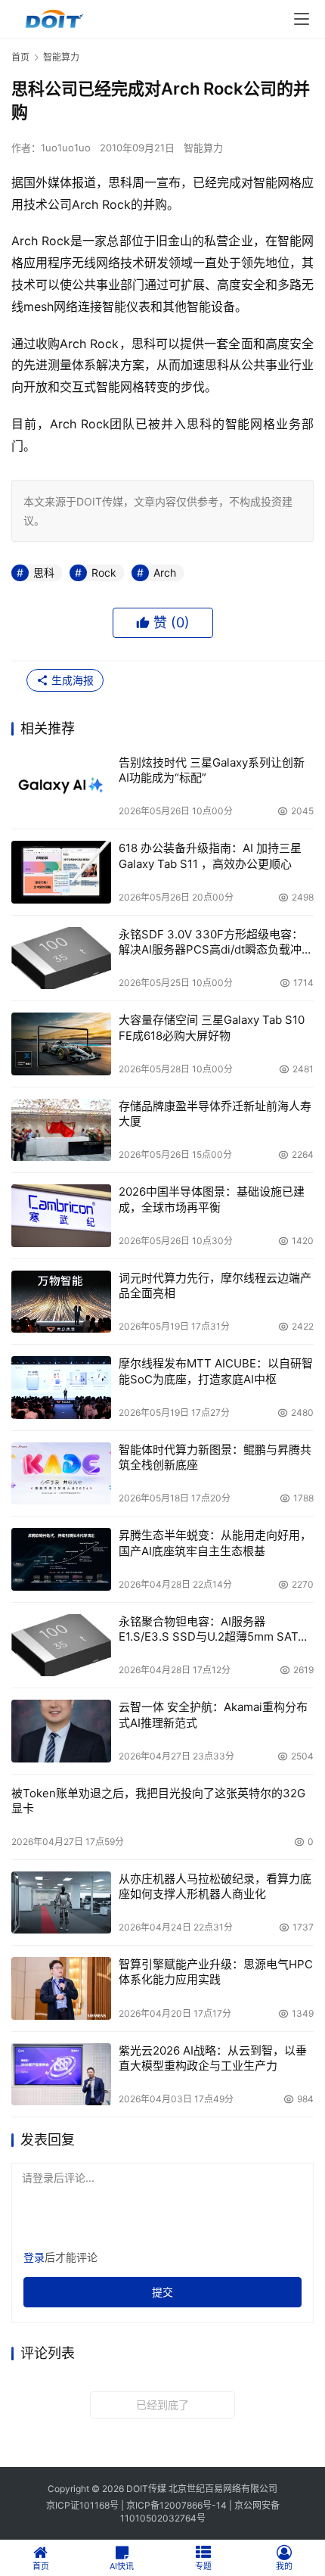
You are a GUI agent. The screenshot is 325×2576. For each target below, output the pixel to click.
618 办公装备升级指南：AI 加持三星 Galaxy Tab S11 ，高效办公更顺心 (210, 856)
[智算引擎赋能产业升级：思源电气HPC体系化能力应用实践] (61, 1988)
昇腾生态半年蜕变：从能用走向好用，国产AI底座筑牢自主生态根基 (215, 1543)
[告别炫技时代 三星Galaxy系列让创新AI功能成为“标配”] (61, 787)
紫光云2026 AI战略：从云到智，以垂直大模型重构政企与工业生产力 (213, 2058)
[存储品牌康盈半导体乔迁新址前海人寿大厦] (61, 1130)
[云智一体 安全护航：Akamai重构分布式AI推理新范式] (61, 1731)
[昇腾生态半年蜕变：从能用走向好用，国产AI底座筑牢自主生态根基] (61, 1559)
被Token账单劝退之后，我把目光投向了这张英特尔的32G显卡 (158, 1801)
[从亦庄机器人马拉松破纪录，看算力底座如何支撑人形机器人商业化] (61, 1903)
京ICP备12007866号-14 (176, 2505)
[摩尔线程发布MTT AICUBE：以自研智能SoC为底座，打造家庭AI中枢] (61, 1388)
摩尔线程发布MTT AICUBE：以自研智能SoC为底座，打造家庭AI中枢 (216, 1371)
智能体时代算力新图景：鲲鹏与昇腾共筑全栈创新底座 (215, 1457)
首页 (20, 57)
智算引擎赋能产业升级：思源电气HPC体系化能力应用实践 (216, 1972)
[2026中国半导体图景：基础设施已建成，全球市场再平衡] (61, 1216)
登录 (34, 2257)
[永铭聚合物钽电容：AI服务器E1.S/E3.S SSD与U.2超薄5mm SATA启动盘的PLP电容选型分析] (61, 1646)
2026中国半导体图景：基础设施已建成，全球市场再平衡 (212, 1199)
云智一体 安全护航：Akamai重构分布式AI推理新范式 (213, 1714)
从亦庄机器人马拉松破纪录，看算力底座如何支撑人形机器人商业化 (215, 1886)
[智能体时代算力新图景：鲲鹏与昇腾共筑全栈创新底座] (61, 1474)
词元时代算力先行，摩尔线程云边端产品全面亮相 (215, 1285)
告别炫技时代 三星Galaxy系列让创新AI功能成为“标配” (212, 770)
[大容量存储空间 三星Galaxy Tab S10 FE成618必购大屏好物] (61, 1044)
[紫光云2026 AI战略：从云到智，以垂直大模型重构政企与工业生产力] (61, 2075)
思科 (44, 572)
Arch (165, 572)
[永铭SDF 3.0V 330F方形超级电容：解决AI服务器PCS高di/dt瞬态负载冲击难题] (61, 958)
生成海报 (71, 680)
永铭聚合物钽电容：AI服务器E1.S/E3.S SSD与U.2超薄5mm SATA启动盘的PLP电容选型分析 (212, 1630)
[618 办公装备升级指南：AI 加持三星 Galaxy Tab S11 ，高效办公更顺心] (61, 872)
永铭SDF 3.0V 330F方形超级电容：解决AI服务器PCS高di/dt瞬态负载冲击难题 (216, 943)
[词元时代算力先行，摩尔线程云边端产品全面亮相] (61, 1302)
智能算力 (203, 148)
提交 (162, 2292)
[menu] (302, 19)
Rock (104, 572)
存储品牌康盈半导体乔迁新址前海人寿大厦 (215, 1114)
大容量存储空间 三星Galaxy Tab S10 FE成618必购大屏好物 (212, 1027)
